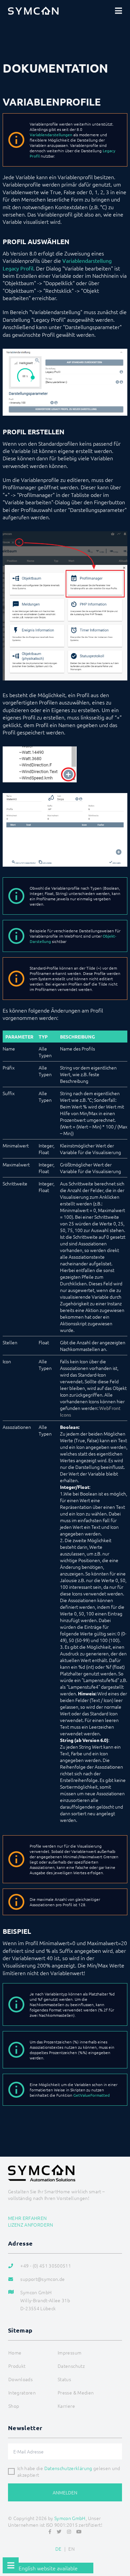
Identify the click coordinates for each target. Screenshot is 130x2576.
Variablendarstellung (87, 260)
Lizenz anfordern (31, 2225)
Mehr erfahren (27, 2218)
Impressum (69, 2353)
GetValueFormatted (91, 2095)
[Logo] (33, 11)
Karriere (66, 2406)
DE (58, 2549)
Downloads (20, 2379)
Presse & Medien (76, 2392)
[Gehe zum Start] (122, 2555)
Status (64, 2379)
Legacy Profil (18, 268)
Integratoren (22, 2392)
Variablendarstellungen (51, 135)
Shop (14, 2406)
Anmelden (65, 2492)
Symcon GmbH (70, 2518)
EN (71, 2549)
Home (15, 2353)
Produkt (17, 2366)
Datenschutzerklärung (68, 2468)
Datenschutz (71, 2366)
